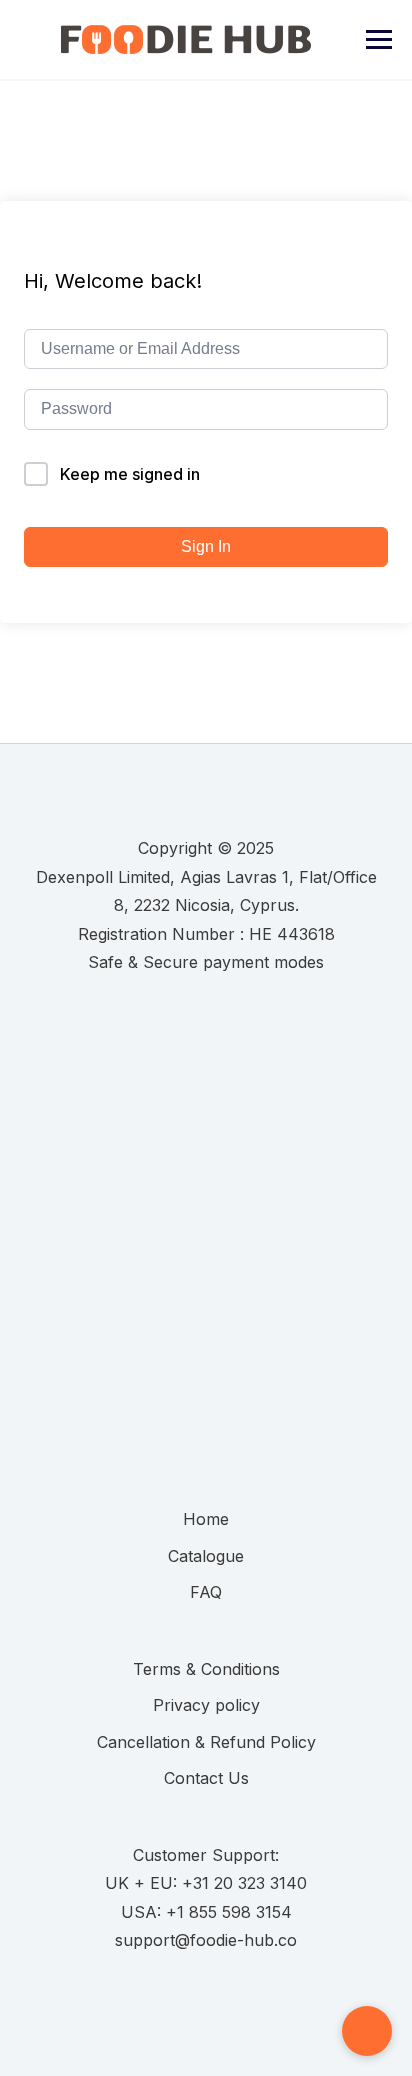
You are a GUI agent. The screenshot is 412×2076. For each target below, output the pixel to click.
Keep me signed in (130, 474)
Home (206, 1519)
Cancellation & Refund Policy (206, 1742)
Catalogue (206, 1556)
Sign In (206, 546)
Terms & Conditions (206, 1669)
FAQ (206, 1592)
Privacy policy (206, 1705)
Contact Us (206, 1778)
